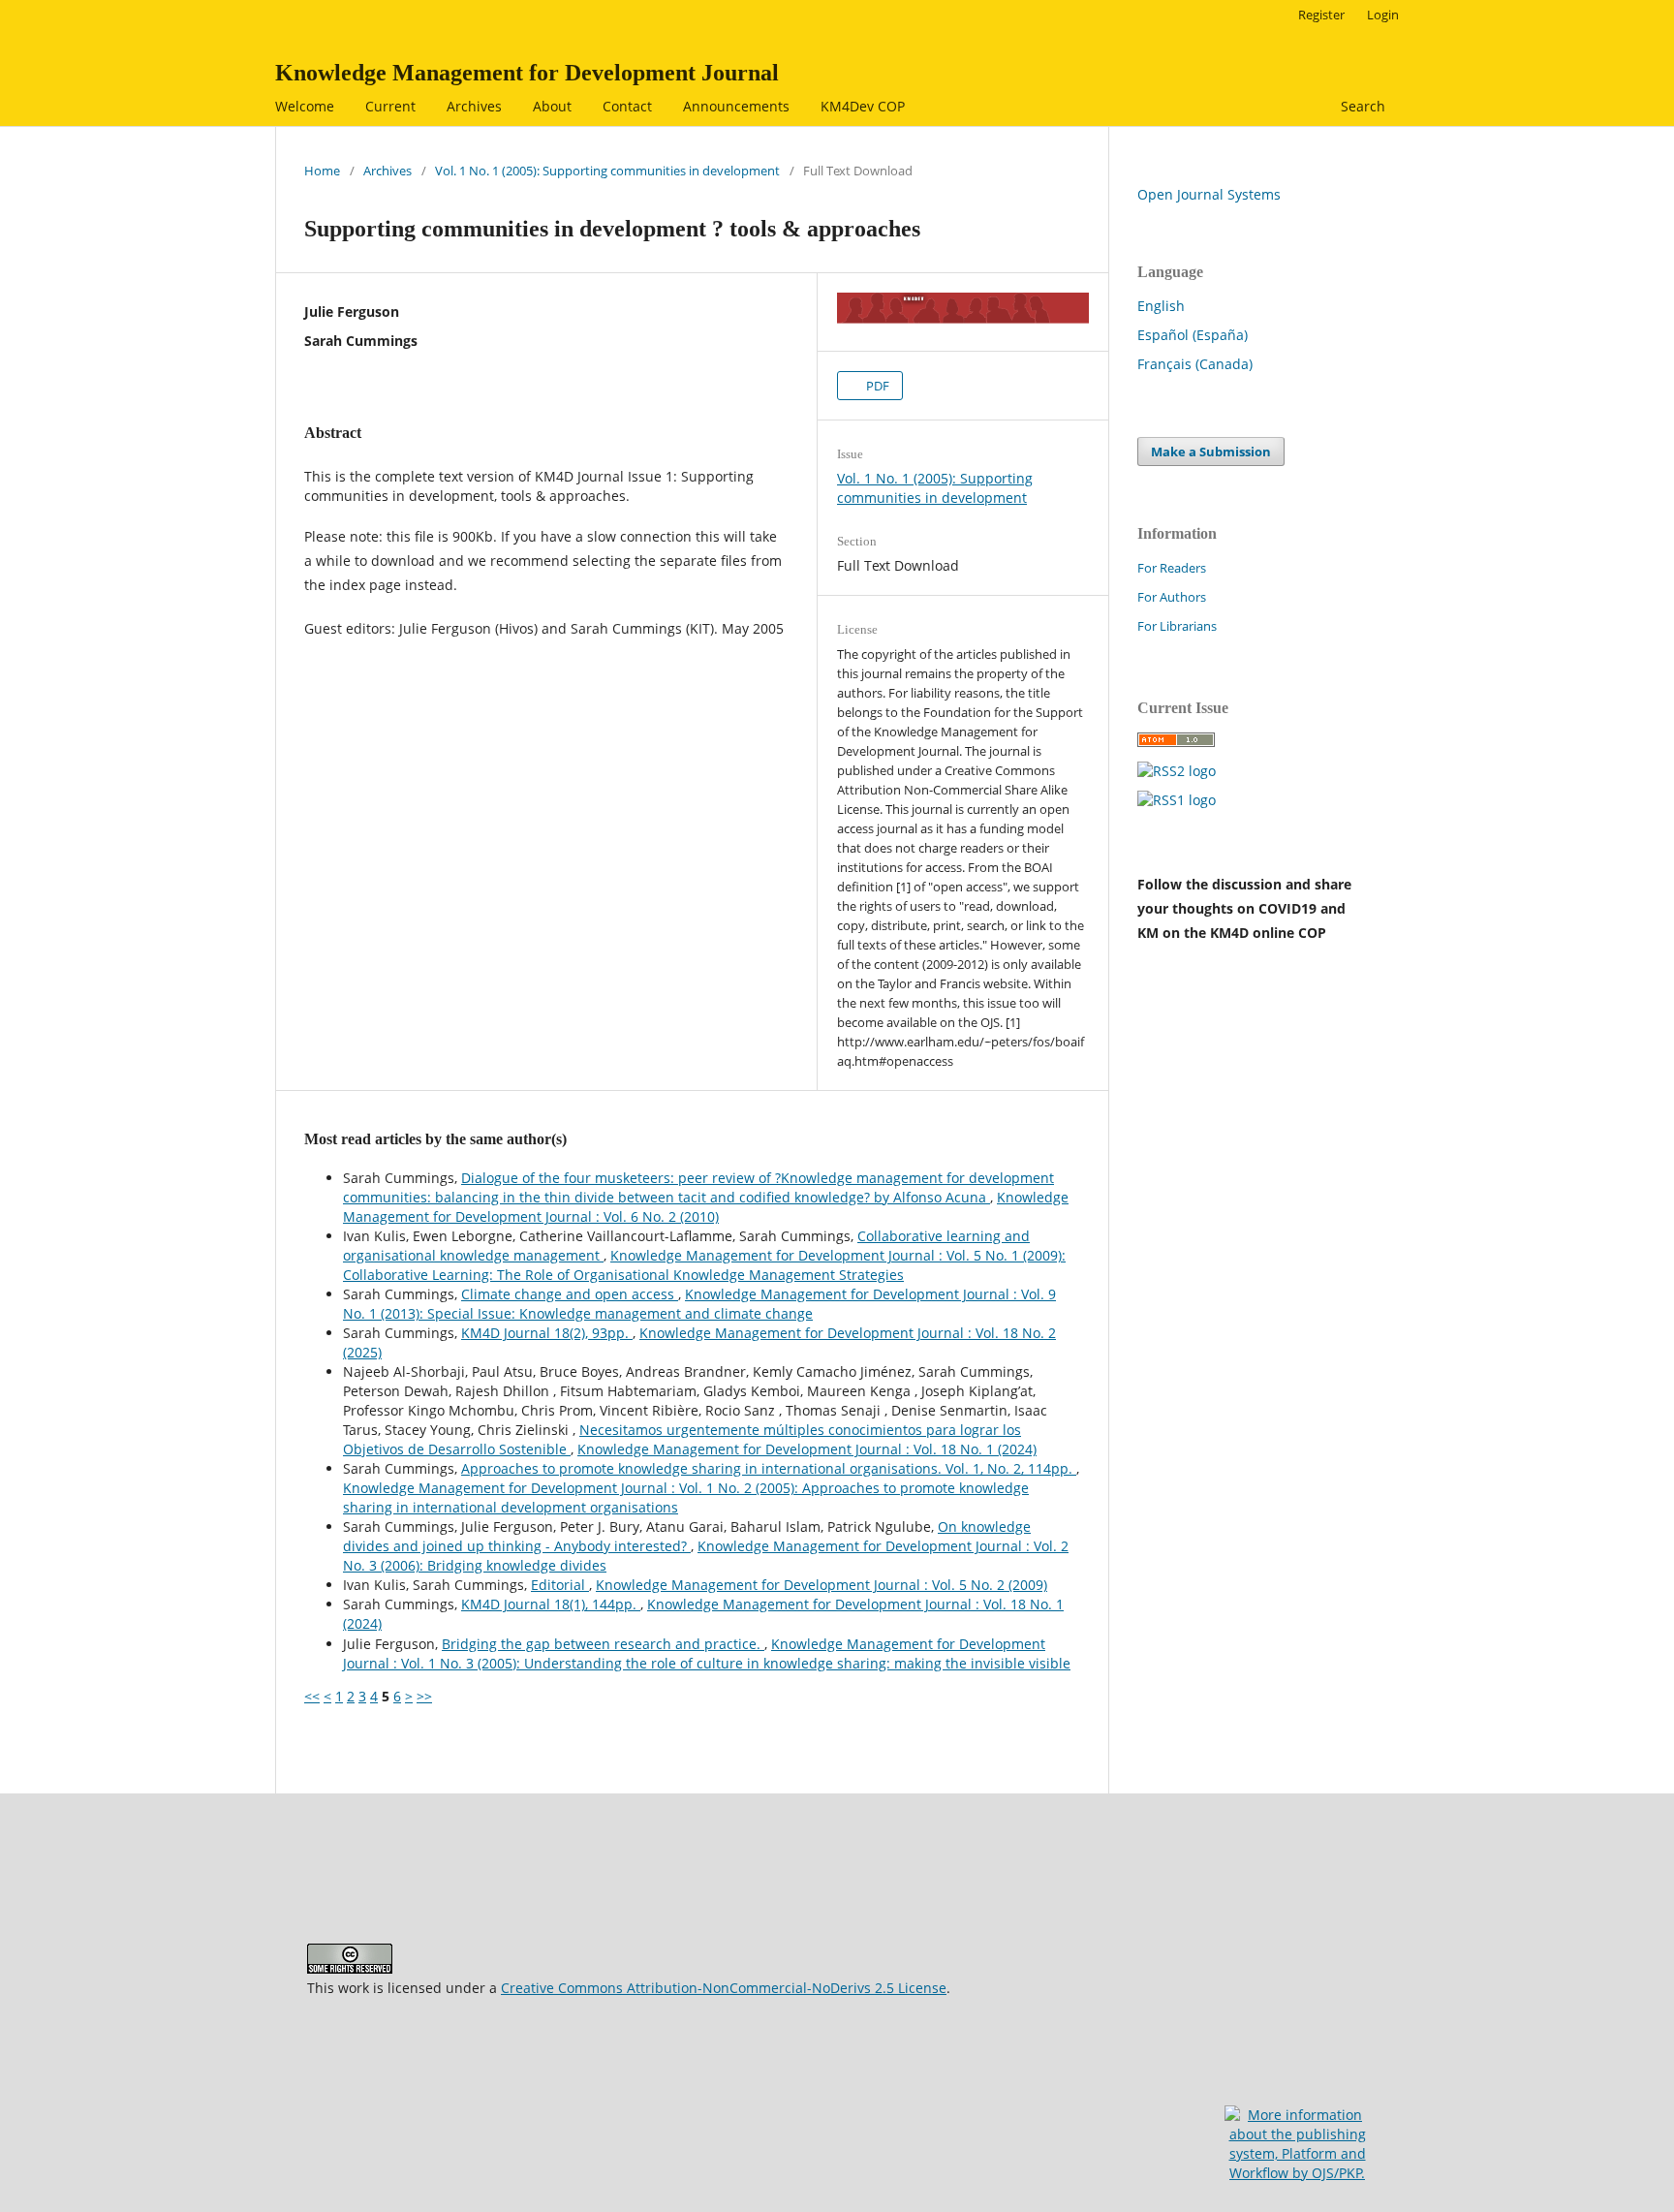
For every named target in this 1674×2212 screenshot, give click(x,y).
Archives (474, 106)
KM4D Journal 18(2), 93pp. (547, 1333)
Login (1383, 15)
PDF (876, 386)
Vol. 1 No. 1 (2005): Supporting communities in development (607, 171)
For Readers (1172, 568)
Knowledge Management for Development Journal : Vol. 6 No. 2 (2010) (706, 1207)
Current (390, 106)
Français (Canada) (1195, 364)
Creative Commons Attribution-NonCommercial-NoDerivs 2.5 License (724, 1988)
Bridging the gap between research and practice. (603, 1644)
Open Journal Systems (1209, 194)
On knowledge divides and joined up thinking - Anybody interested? (687, 1536)
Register (1321, 15)
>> (424, 1696)
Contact (627, 106)
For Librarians (1177, 626)
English (1161, 306)
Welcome (305, 106)
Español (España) (1193, 335)
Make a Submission (1211, 452)
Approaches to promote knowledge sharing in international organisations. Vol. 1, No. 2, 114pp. (769, 1468)
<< (312, 1696)
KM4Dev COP (863, 106)
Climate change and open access (570, 1294)
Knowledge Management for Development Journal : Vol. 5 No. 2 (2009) (821, 1585)
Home (322, 171)
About (552, 106)
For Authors (1172, 597)
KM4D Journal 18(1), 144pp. (551, 1604)
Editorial (560, 1585)
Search (1361, 106)
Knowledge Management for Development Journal (527, 73)
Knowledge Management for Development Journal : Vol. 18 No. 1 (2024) (807, 1449)
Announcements (736, 106)
